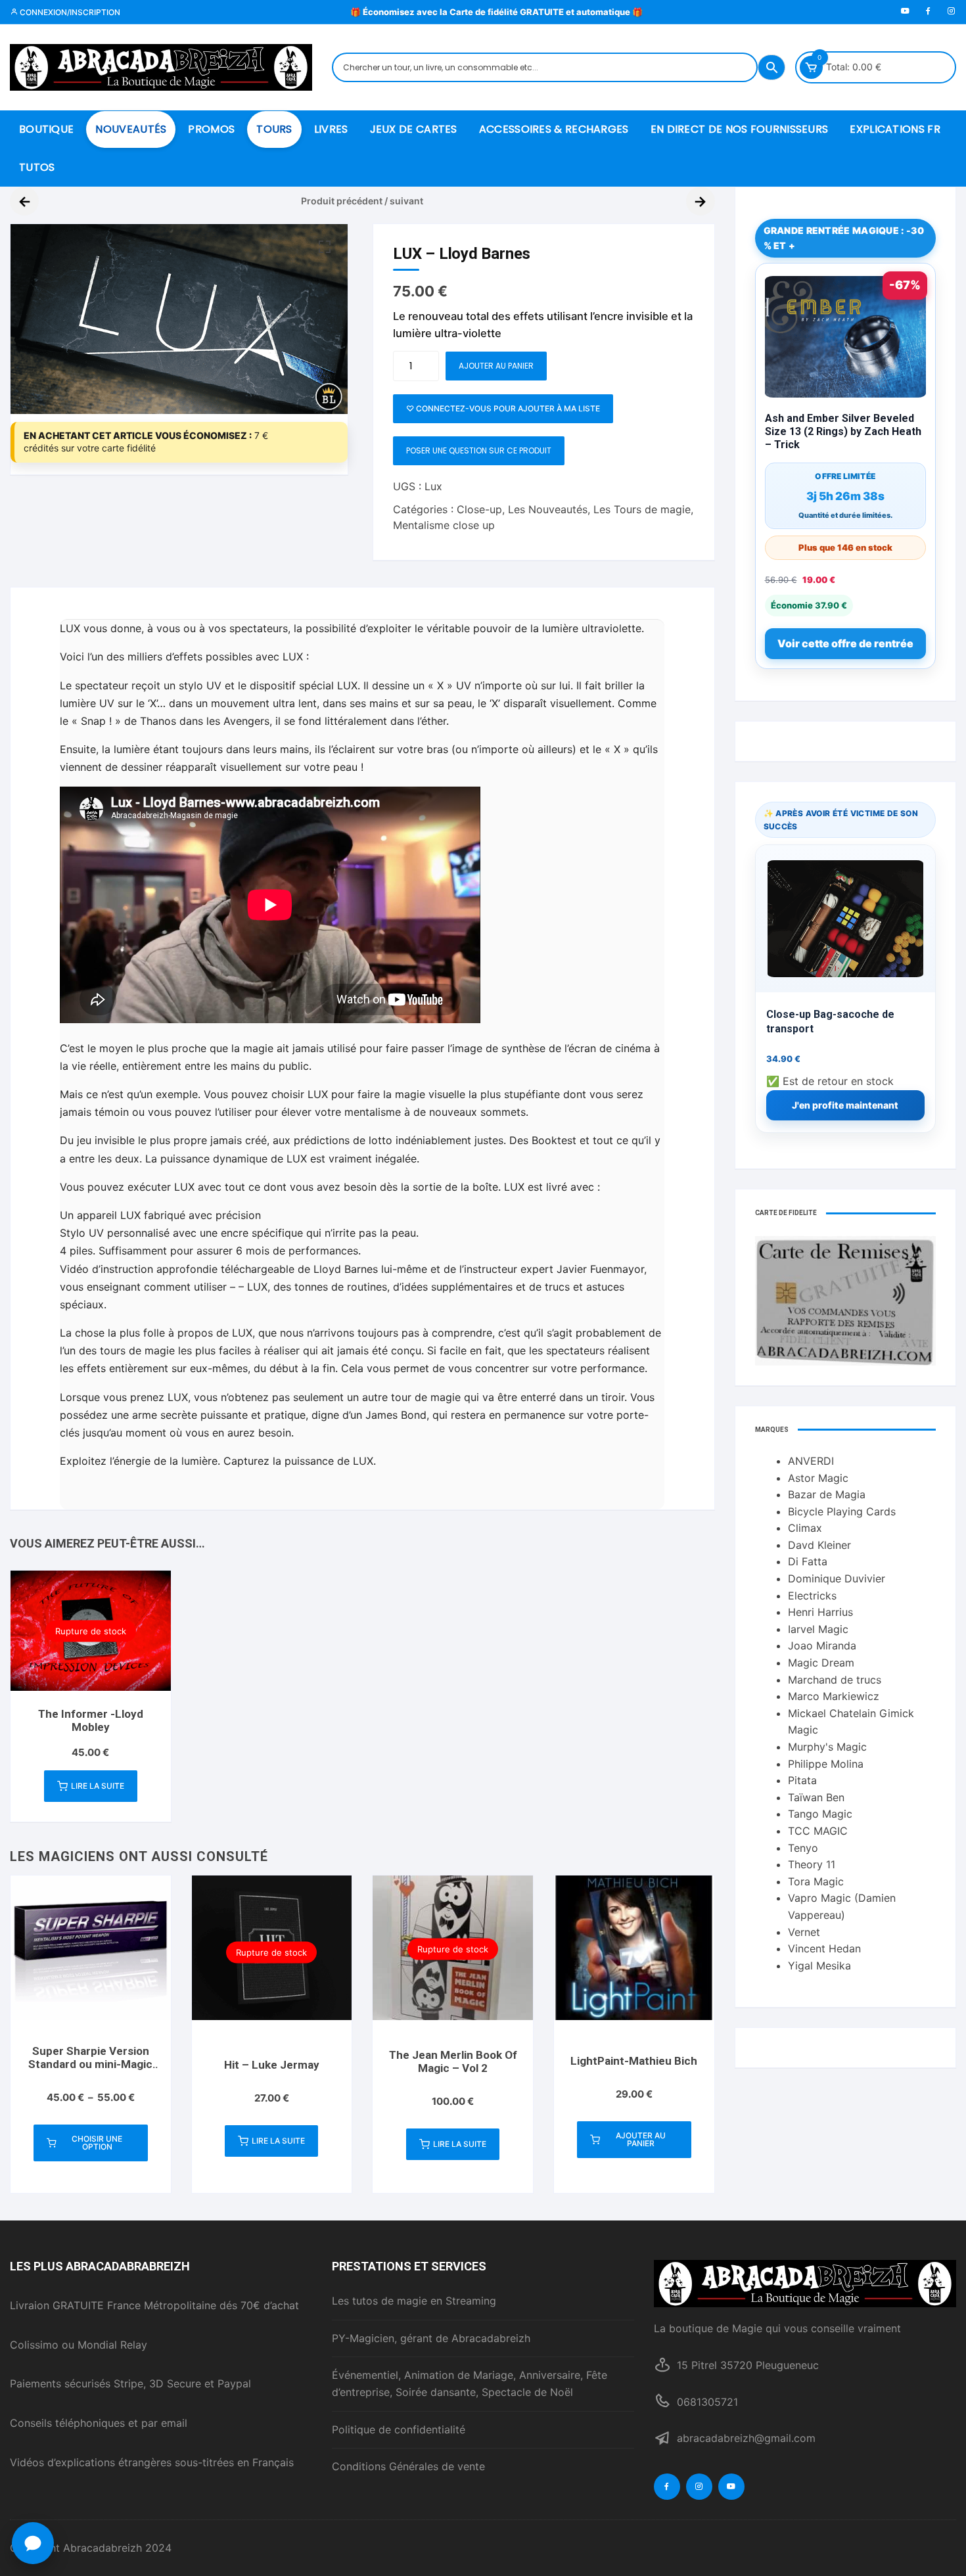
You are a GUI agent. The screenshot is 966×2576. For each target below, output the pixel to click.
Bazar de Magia (827, 1494)
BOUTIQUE (46, 129)
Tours (274, 129)
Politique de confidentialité (399, 2429)
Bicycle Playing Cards (842, 1511)
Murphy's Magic (827, 1747)
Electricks (812, 1596)
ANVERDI (811, 1461)
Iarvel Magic (818, 1629)
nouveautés (131, 129)
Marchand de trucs (835, 1680)
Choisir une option (97, 2143)
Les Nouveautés (548, 509)
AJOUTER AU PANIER (496, 366)
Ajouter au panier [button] (641, 2139)
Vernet (804, 1932)
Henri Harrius (820, 1612)
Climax (805, 1528)
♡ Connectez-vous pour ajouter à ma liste (503, 408)
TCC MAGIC (818, 1831)
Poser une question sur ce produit (479, 450)
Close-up (479, 509)
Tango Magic (820, 1814)
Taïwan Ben (816, 1797)
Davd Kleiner (819, 1545)
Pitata (802, 1780)
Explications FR (895, 129)
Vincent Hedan (824, 1948)
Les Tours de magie (642, 509)
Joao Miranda (822, 1645)
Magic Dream (821, 1663)
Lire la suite (98, 1786)
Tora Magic (816, 1881)
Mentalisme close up (444, 525)
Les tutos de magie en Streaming (414, 2301)
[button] (325, 247)
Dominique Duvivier (837, 1578)
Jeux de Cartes (414, 129)
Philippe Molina (826, 1764)
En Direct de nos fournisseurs (740, 129)
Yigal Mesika (819, 1966)
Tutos (37, 167)
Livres (331, 129)
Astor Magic (818, 1478)
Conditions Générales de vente (408, 2466)
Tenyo (803, 1848)
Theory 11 (812, 1864)
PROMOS (211, 129)
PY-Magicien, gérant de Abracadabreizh (431, 2338)
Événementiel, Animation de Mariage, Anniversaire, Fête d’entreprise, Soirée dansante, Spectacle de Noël (470, 2383)
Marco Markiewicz (834, 1696)
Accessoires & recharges (554, 129)
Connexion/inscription (69, 12)
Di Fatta (808, 1561)
